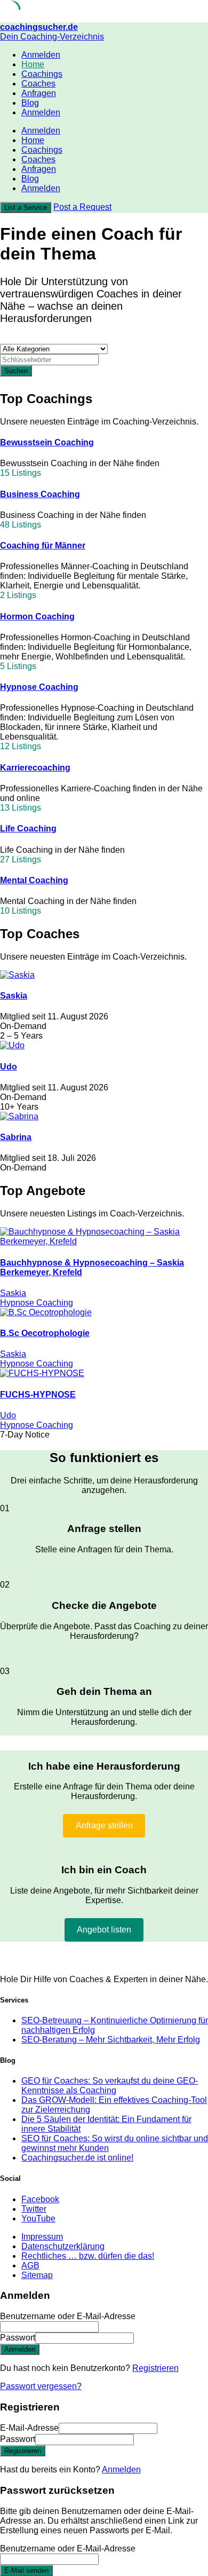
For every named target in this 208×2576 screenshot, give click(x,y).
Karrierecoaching (35, 768)
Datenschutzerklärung (63, 2246)
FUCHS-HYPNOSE (38, 1395)
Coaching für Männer (43, 545)
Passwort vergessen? (41, 2386)
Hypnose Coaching (39, 687)
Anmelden (121, 2469)
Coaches (38, 84)
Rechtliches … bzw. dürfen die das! (88, 2256)
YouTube (38, 2218)
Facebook (40, 2199)
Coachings (42, 74)
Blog (30, 103)
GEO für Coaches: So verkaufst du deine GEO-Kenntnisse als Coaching (110, 2086)
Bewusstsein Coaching (47, 442)
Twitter (34, 2209)
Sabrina (16, 1137)
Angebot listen (104, 1930)
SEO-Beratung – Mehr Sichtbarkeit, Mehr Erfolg (111, 2040)
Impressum (42, 2237)
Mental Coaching (34, 880)
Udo (9, 1067)
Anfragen (39, 93)
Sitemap (37, 2275)
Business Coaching (40, 494)
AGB (30, 2265)
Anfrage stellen (104, 1825)
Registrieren (155, 2368)
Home (33, 64)
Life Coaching (28, 828)
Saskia (14, 996)
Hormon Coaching (37, 616)
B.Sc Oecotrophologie (45, 1333)
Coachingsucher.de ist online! (77, 2158)
